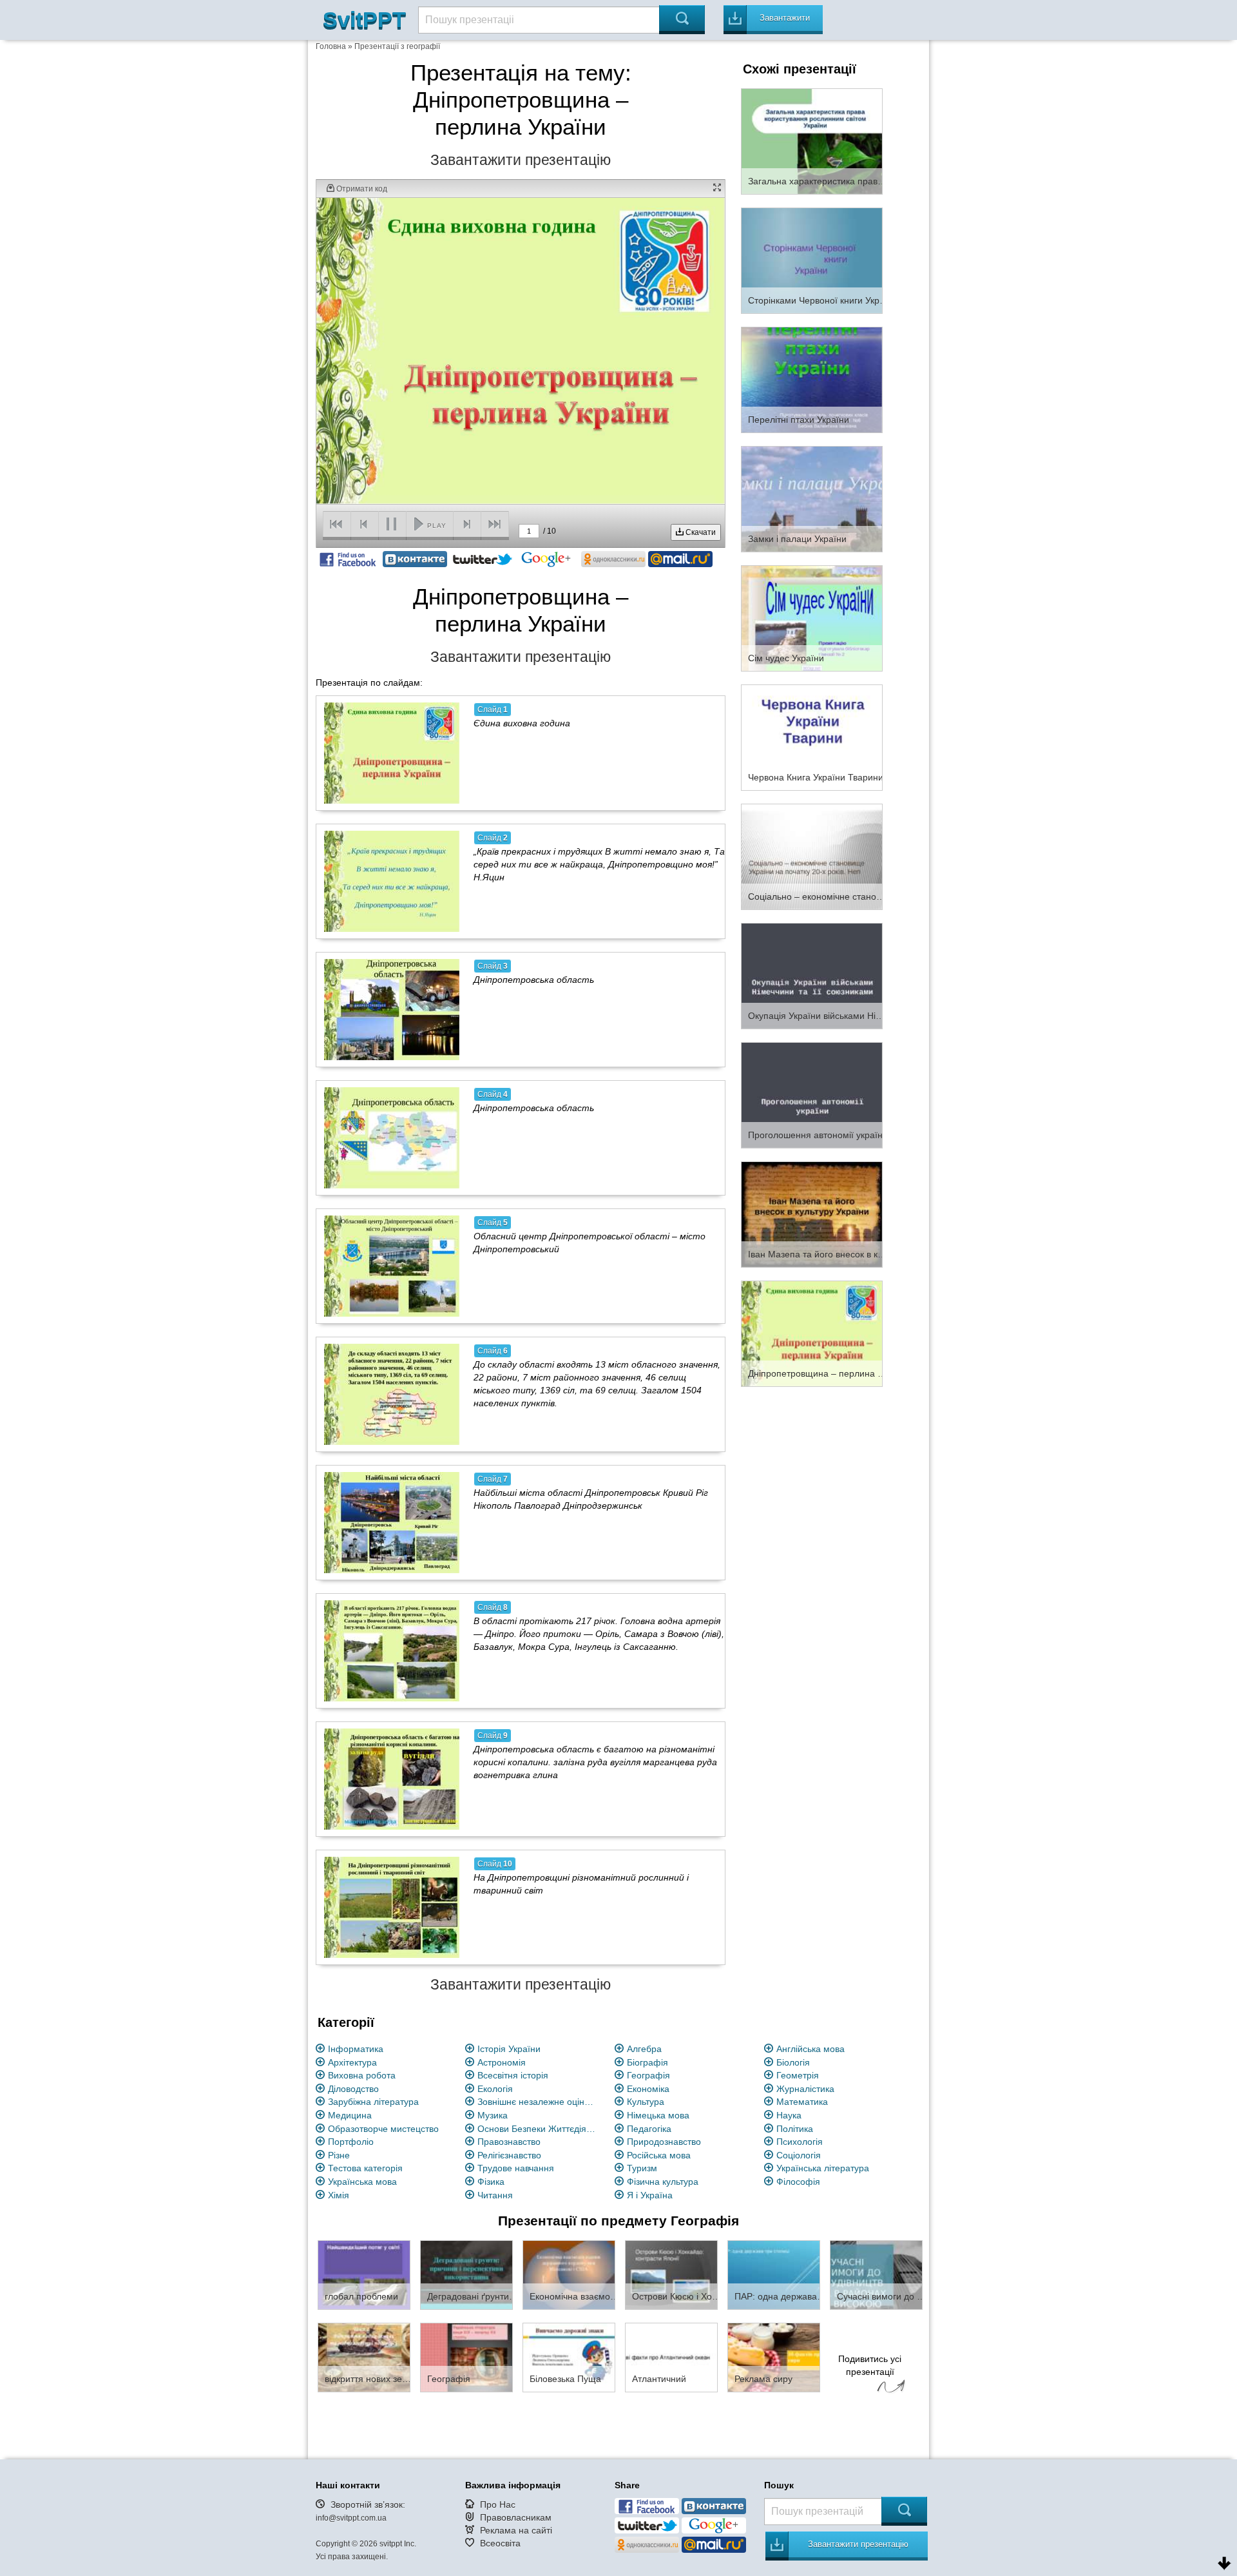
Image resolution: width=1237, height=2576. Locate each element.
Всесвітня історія (513, 2075)
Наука (789, 2115)
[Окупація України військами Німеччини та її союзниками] (812, 975)
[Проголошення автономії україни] (812, 1094)
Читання (495, 2195)
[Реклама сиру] (774, 2357)
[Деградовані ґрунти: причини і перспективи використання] (466, 2274)
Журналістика (805, 2089)
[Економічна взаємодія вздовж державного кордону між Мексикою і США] (569, 2274)
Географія (648, 2075)
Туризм (642, 2168)
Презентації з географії (397, 46)
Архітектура (352, 2062)
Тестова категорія (365, 2168)
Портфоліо (351, 2142)
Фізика (491, 2182)
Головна (331, 46)
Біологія (793, 2062)
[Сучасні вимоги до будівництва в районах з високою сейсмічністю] (876, 2274)
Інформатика (356, 2049)
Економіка (648, 2089)
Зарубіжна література (373, 2102)
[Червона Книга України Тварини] (812, 737)
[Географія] (466, 2357)
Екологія (495, 2089)
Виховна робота (362, 2075)
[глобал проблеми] (364, 2274)
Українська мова (362, 2182)
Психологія (800, 2142)
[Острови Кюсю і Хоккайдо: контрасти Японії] (671, 2274)
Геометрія (798, 2075)
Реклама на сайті (516, 2530)
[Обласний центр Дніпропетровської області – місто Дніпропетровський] (392, 1266)
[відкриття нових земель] (364, 2357)
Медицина (350, 2115)
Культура (646, 2102)
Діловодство (353, 2089)
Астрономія (502, 2062)
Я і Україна (650, 2195)
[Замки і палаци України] (812, 498)
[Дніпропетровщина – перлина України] (812, 1333)
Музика (493, 2115)
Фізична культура (663, 2182)
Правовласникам (516, 2517)
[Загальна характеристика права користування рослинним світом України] (812, 140)
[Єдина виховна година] (392, 753)
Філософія (798, 2182)
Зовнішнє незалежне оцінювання (539, 2102)
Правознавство (509, 2142)
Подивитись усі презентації (870, 2365)
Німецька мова (658, 2115)
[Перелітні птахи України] (812, 379)
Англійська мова (810, 2049)
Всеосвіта (500, 2543)
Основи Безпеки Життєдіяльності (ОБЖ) (539, 2129)
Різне (339, 2155)
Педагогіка (649, 2129)
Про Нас (498, 2504)
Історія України (509, 2049)
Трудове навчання (516, 2168)
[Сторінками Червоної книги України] (812, 260)
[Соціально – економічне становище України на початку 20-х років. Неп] (812, 856)
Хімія (339, 2195)
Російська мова (659, 2155)
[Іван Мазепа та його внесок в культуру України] (812, 1214)
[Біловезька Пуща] (569, 2357)
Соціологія (799, 2155)
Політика (795, 2129)
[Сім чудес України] (812, 617)
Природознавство (664, 2142)
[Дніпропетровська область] (392, 1009)
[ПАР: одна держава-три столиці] (774, 2274)
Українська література (823, 2168)
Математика (802, 2102)
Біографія (647, 2062)
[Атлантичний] (671, 2357)
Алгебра (644, 2049)
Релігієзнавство (509, 2155)
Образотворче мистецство (383, 2129)
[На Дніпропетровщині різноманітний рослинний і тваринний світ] (392, 1907)
